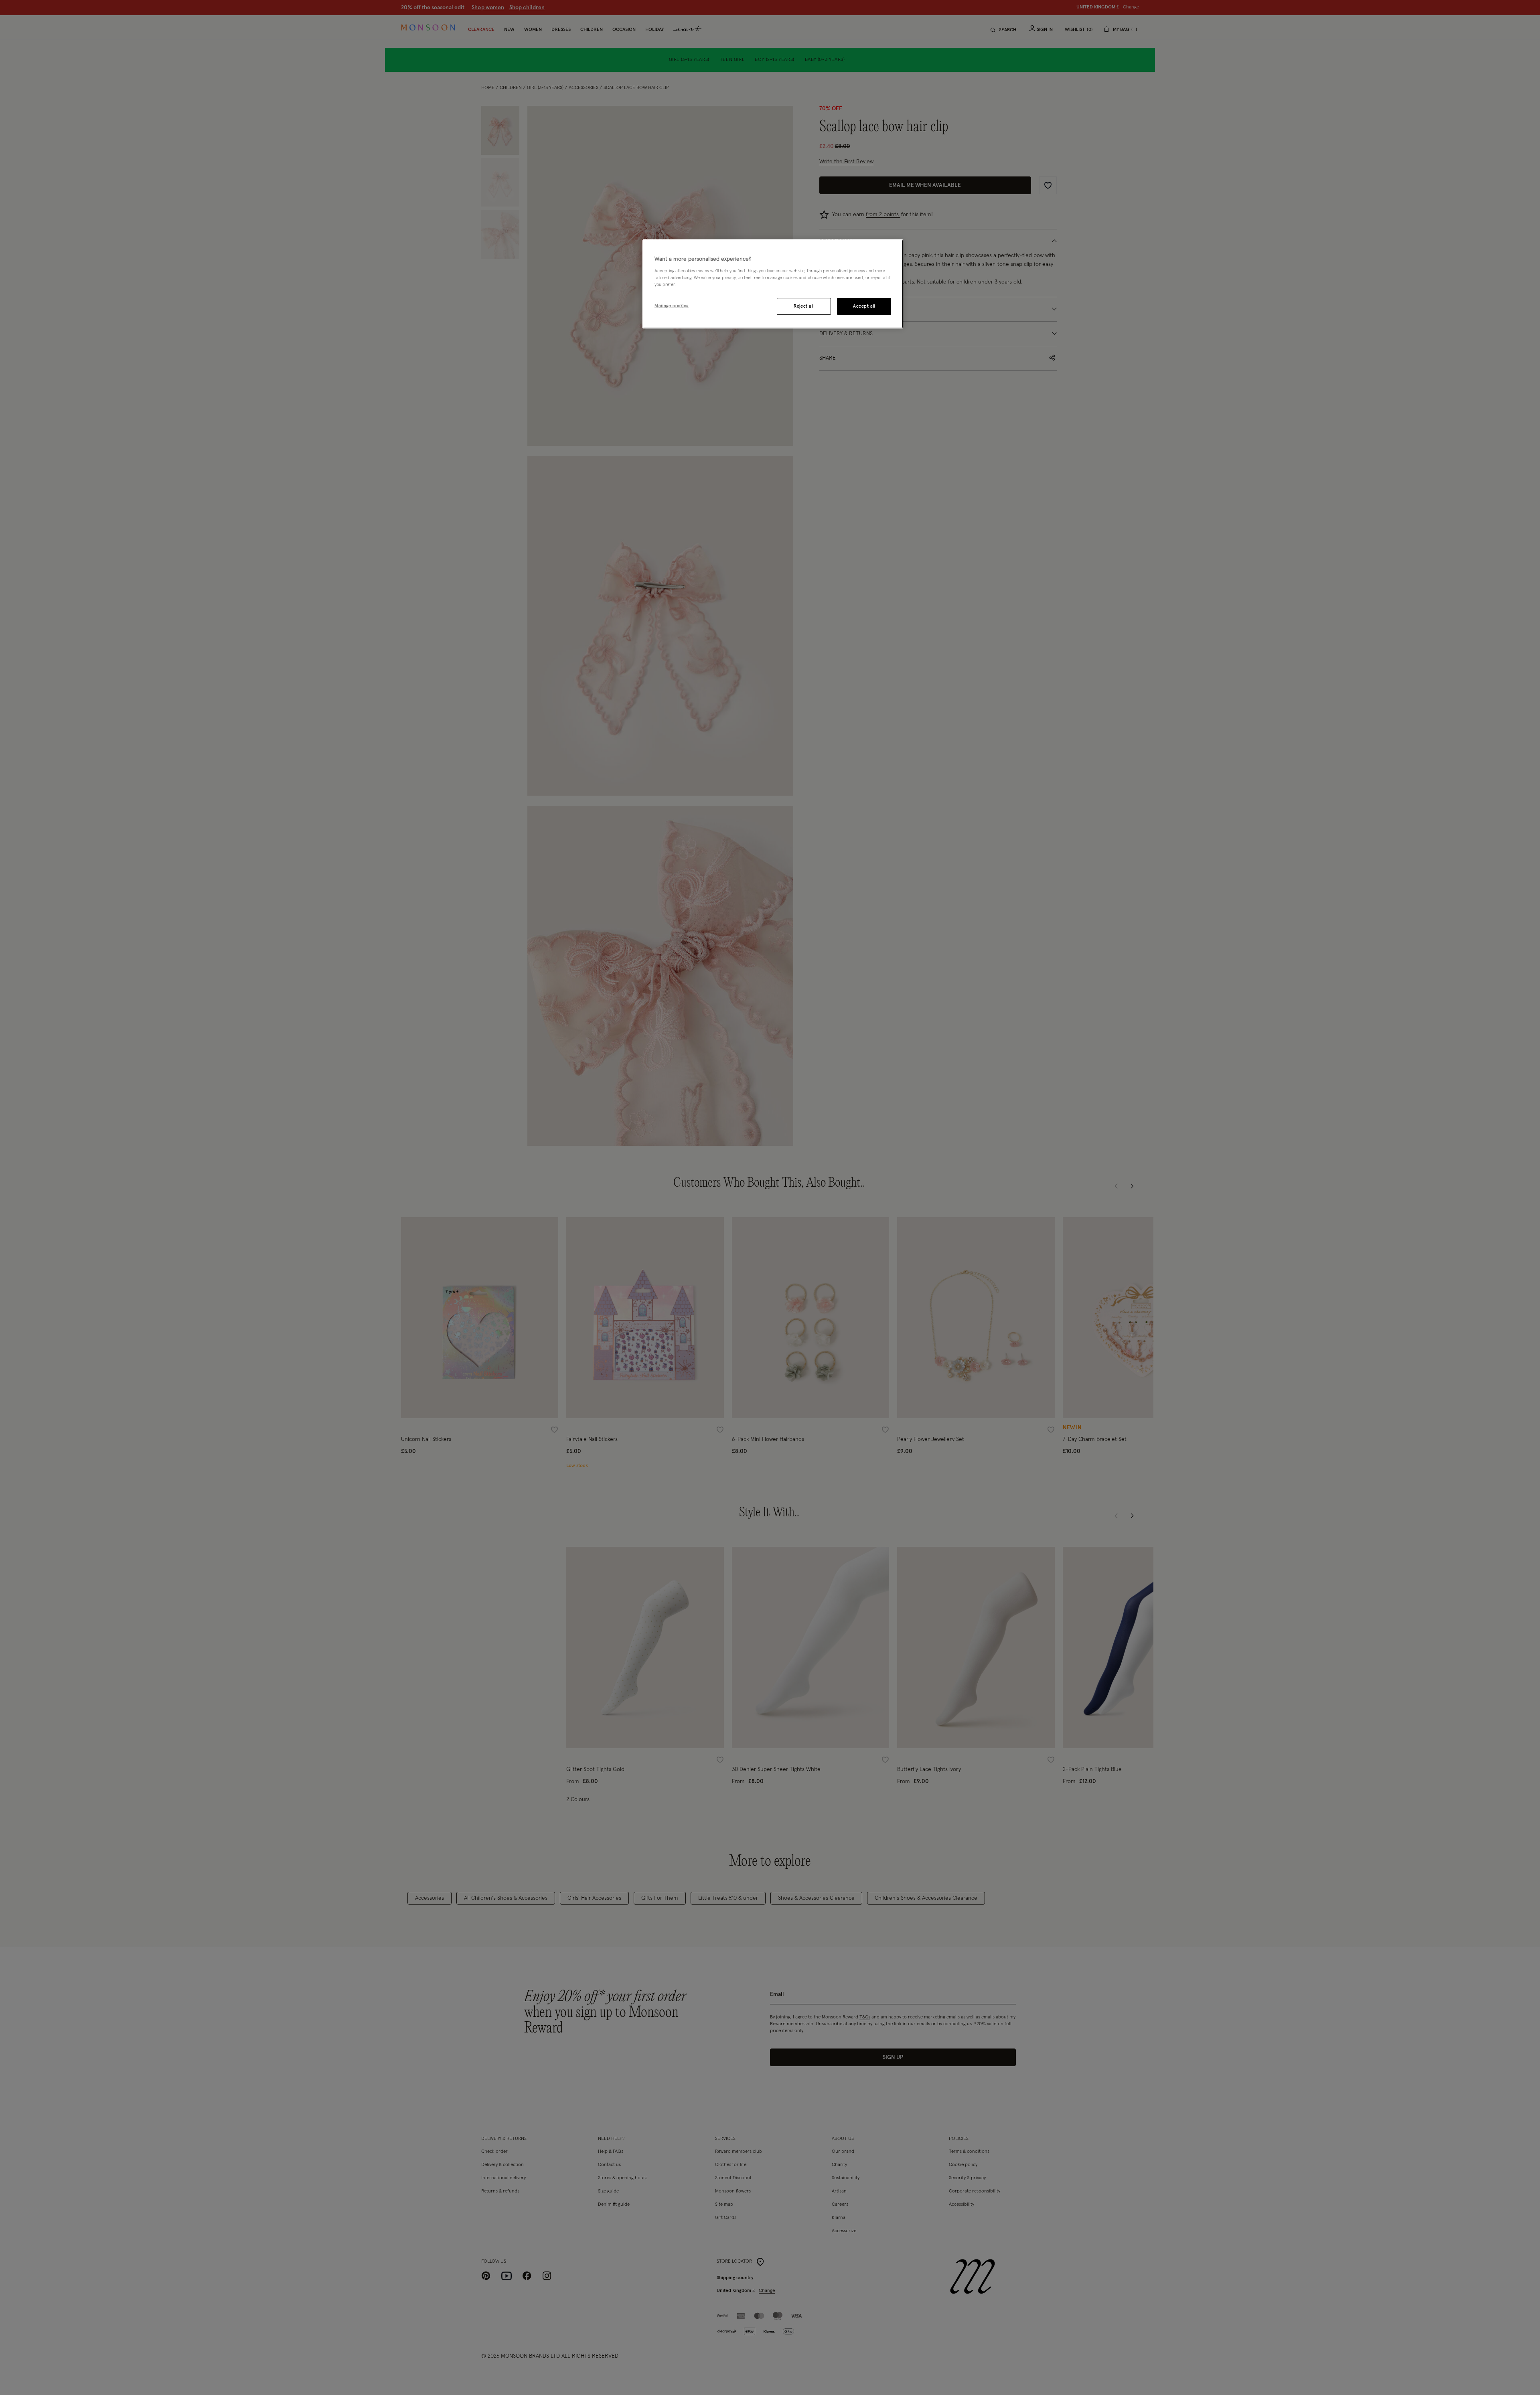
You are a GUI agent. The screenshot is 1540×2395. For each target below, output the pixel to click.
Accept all (864, 306)
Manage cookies (672, 306)
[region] (773, 284)
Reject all (804, 306)
